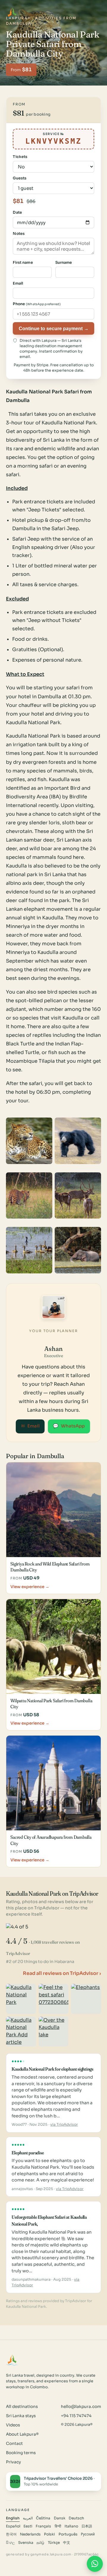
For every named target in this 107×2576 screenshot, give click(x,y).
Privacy (13, 2462)
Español (13, 2526)
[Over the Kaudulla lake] (54, 2032)
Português (68, 2534)
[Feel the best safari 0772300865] (54, 1999)
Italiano (71, 2526)
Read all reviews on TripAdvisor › (62, 1973)
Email (30, 1426)
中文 (67, 2543)
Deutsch (76, 2518)
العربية (28, 2518)
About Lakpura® (22, 2434)
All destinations (22, 2407)
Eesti (28, 2526)
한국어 (11, 2534)
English (13, 2518)
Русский (88, 2534)
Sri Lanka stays (21, 2416)
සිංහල (10, 2543)
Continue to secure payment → (54, 328)
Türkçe (54, 2543)
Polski (49, 2534)
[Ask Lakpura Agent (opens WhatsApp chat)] (95, 2564)
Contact (14, 2444)
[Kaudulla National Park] (21, 1999)
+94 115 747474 (76, 2416)
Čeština (43, 2518)
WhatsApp (69, 1426)
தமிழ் (40, 2543)
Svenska (26, 2543)
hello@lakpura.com (81, 2407)
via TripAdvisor (64, 2125)
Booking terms (21, 2453)
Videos (13, 2425)
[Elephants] (86, 1999)
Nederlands (30, 2534)
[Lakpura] (12, 13)
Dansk (60, 2518)
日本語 (87, 2526)
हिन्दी (58, 2526)
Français (43, 2526)
